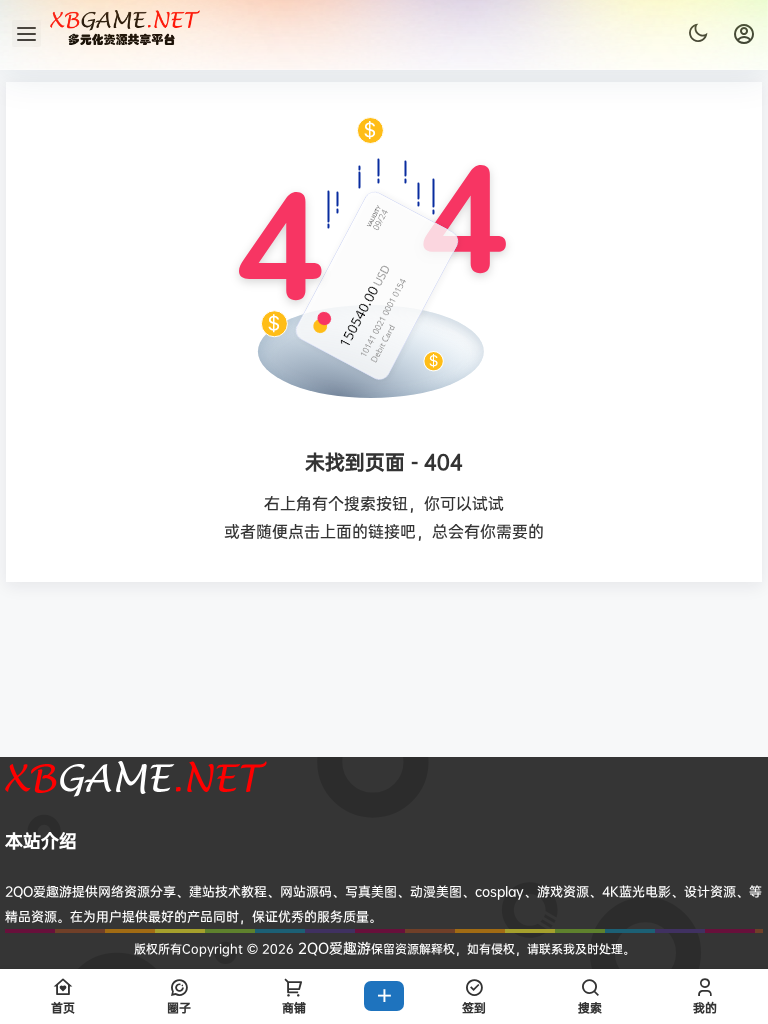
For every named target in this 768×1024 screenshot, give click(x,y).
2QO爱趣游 (332, 947)
